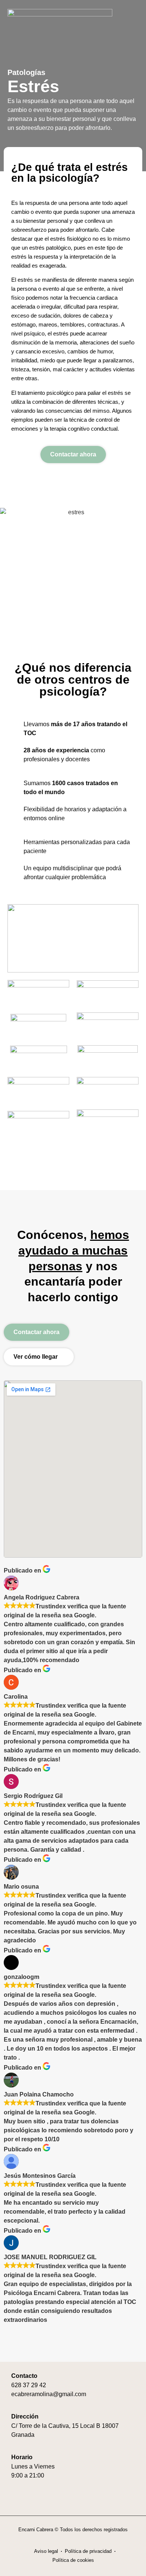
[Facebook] (16, 2500)
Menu (121, 15)
